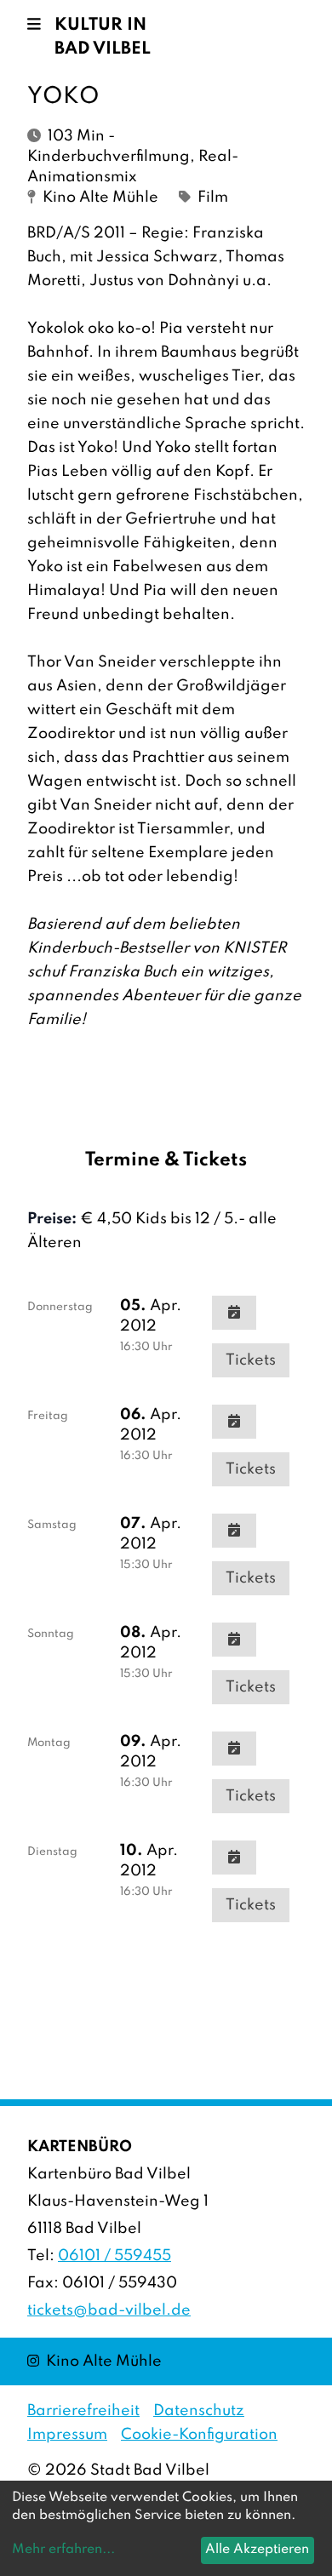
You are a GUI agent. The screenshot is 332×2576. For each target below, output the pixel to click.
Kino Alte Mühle (94, 2361)
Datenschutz (199, 2411)
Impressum (67, 2435)
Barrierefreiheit (83, 2411)
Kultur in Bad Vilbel (103, 37)
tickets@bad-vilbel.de (109, 2310)
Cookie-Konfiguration (199, 2435)
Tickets (251, 1360)
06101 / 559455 (114, 2256)
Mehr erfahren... (63, 2550)
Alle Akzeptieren (257, 2550)
